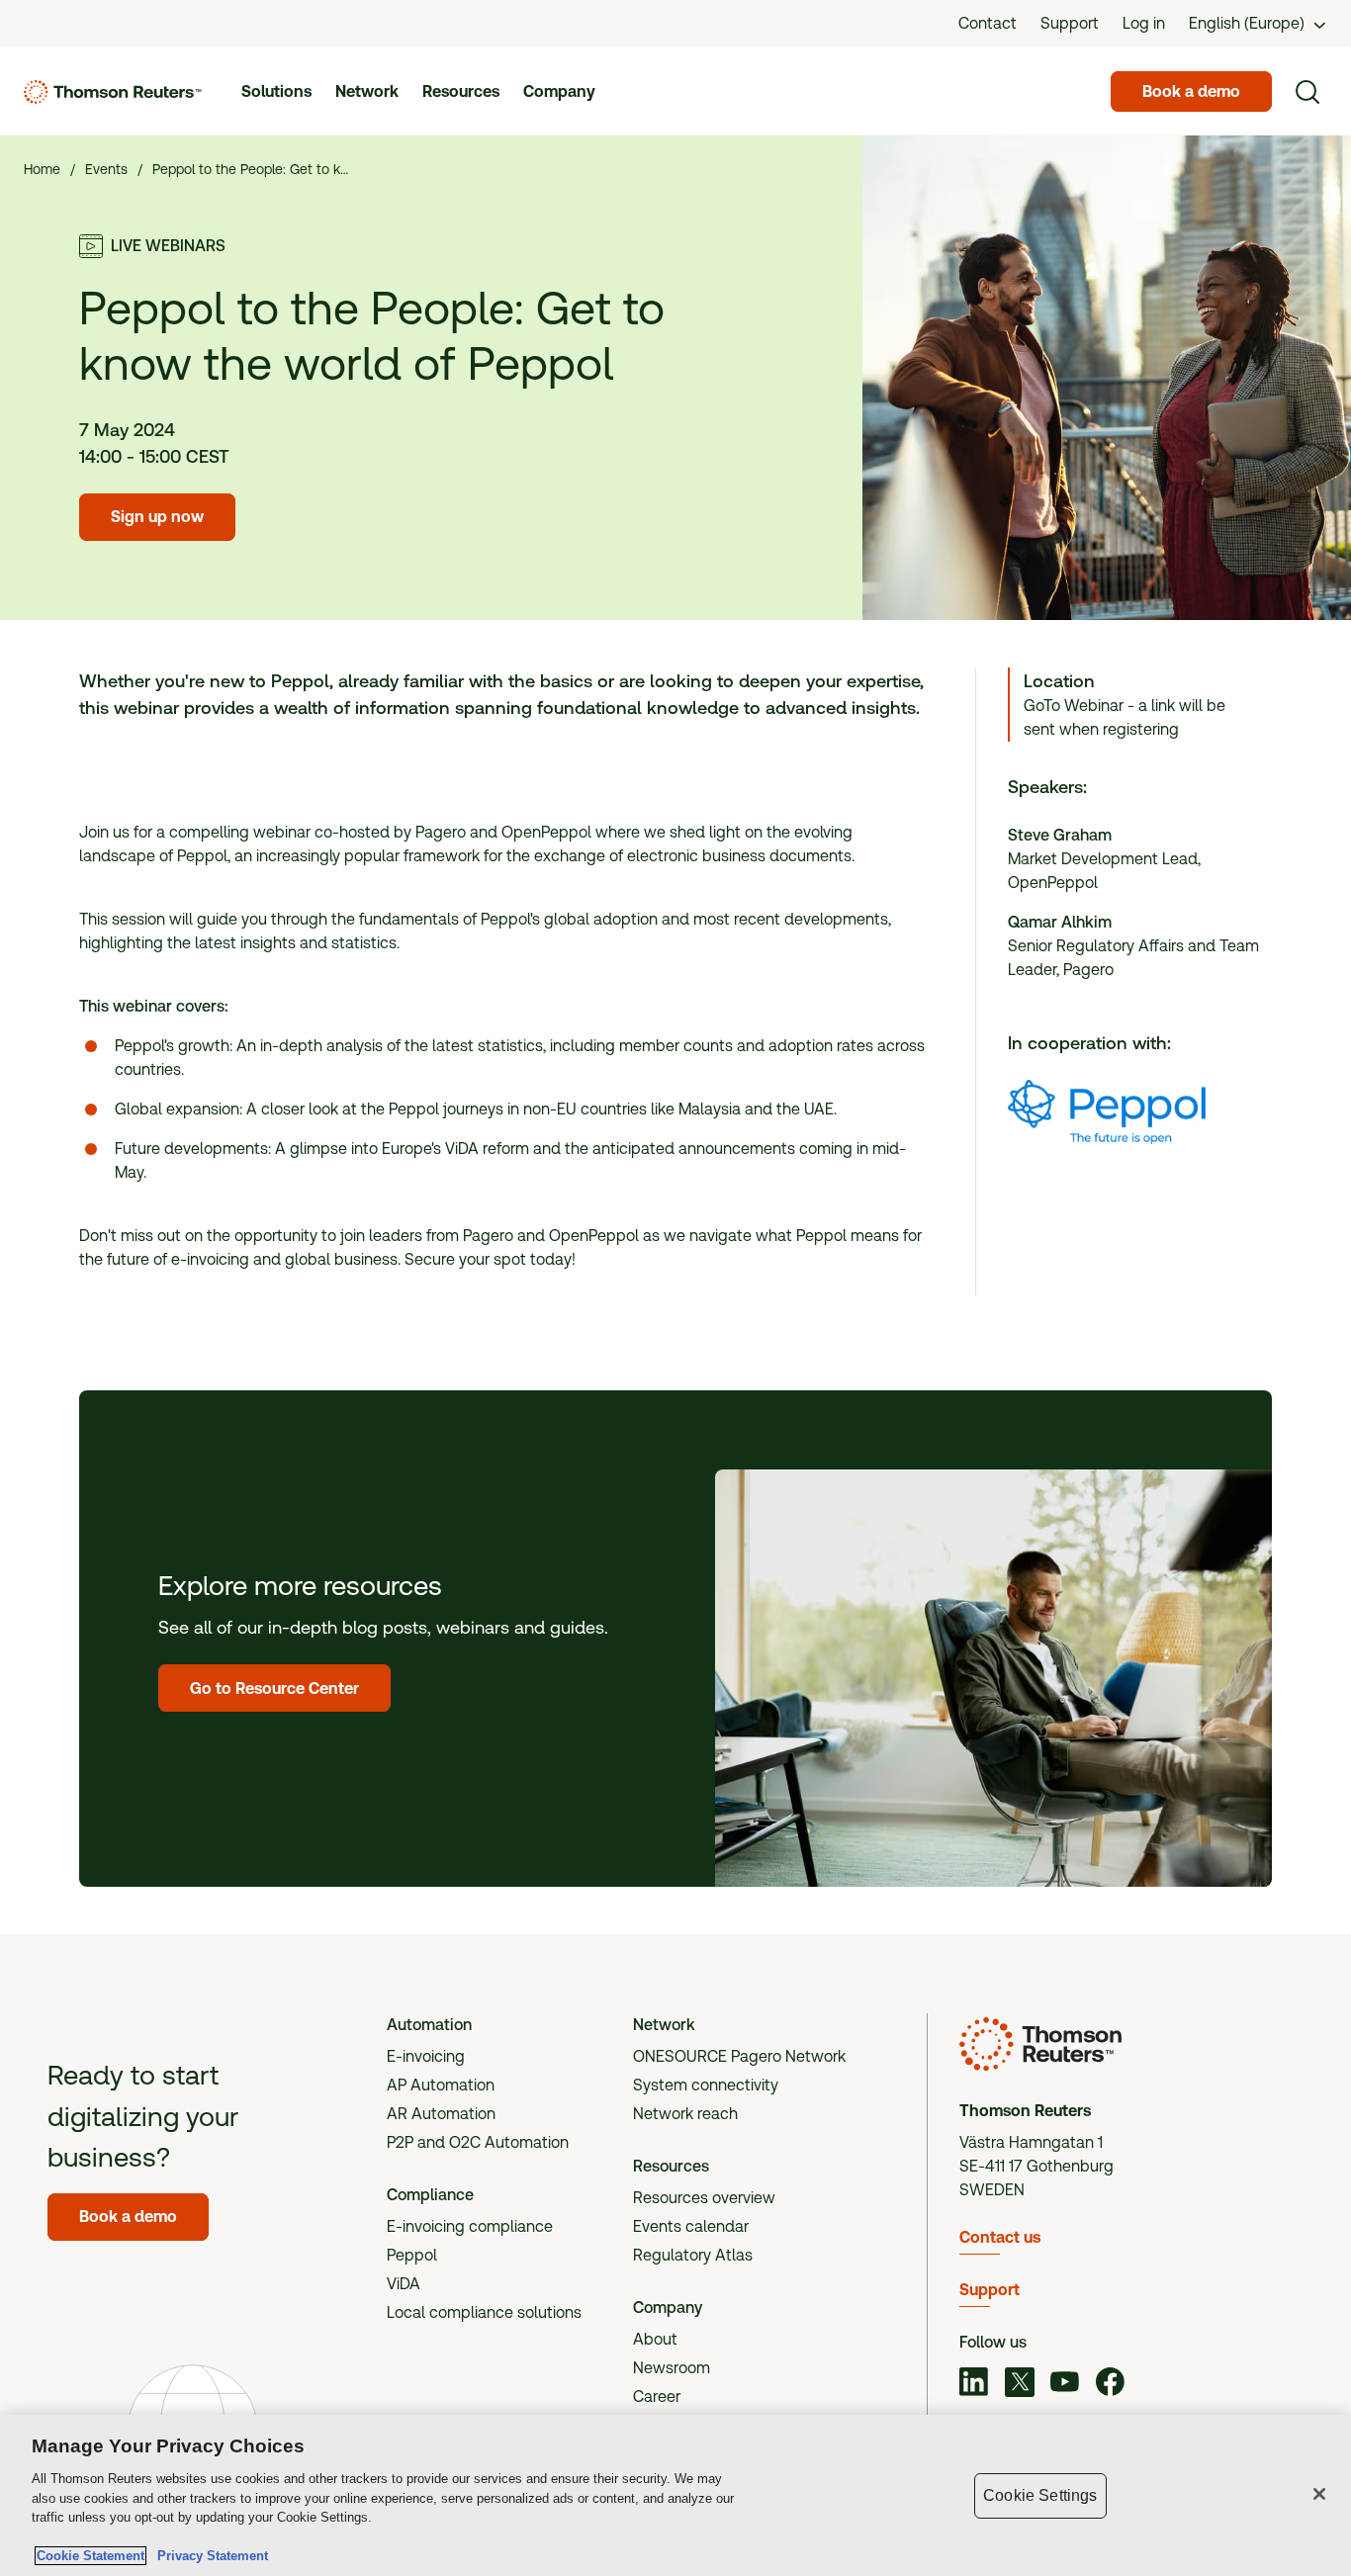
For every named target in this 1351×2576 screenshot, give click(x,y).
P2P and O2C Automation (478, 2142)
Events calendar (691, 2226)
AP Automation (441, 2085)
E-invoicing (426, 2056)
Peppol (412, 2255)
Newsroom (672, 2368)
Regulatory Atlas (693, 2255)
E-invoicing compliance (470, 2226)
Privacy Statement (209, 2556)
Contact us (1000, 2237)
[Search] (1307, 92)
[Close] (1319, 2494)
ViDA (404, 2284)
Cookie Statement (90, 2556)
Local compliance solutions (484, 2312)
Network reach (685, 2114)
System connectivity (706, 2085)
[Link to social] (974, 2385)
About (655, 2339)
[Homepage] (113, 92)
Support (990, 2290)
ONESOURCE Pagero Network (739, 2056)
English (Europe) (1247, 23)
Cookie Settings (1040, 2495)
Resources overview (704, 2198)
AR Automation (441, 2114)
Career (657, 2397)
